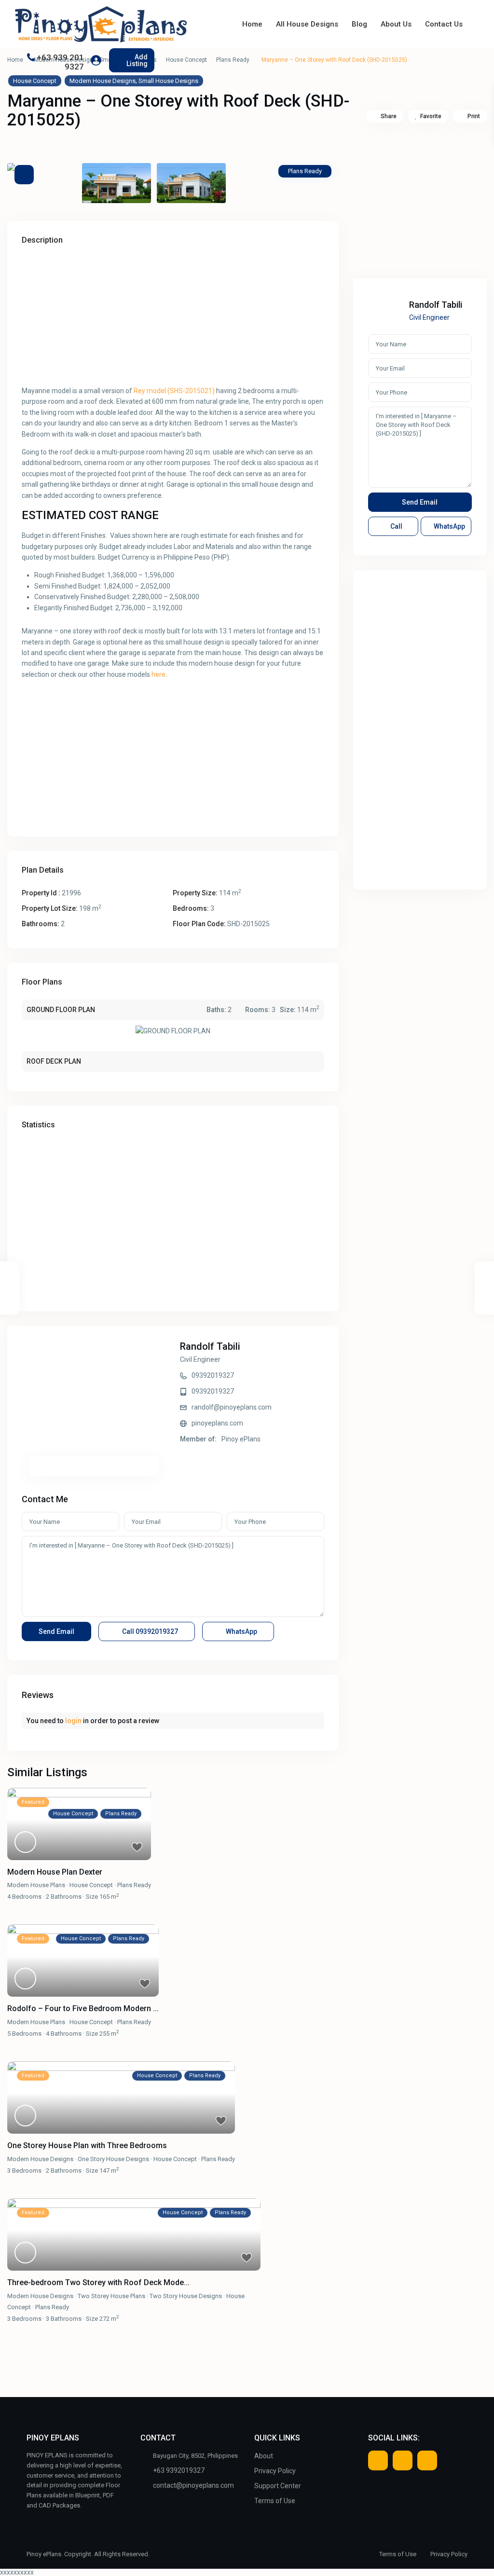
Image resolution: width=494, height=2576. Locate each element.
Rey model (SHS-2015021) (174, 391)
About (264, 2456)
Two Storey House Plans (111, 2296)
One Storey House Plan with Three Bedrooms (87, 2145)
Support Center (278, 2486)
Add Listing (137, 60)
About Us (396, 24)
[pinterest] (427, 2460)
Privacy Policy (275, 2471)
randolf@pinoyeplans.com (232, 1407)
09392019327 (213, 1375)
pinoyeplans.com (217, 1423)
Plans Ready (233, 60)
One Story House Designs (113, 2159)
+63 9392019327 (179, 2470)
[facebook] (378, 2460)
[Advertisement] (173, 318)
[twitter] (403, 2460)
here (158, 674)
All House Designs (307, 24)
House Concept (186, 60)
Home (252, 24)
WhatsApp (241, 1631)
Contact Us (444, 24)
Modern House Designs (103, 81)
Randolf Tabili (210, 1346)
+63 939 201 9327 (60, 62)
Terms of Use (275, 2501)
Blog (359, 24)
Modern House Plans (36, 1885)
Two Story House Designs (186, 2296)
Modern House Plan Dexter (55, 1872)
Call (149, 1631)
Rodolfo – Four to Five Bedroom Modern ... (83, 2008)
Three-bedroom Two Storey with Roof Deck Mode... (98, 2282)
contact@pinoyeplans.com (193, 2485)
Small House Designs (168, 81)
